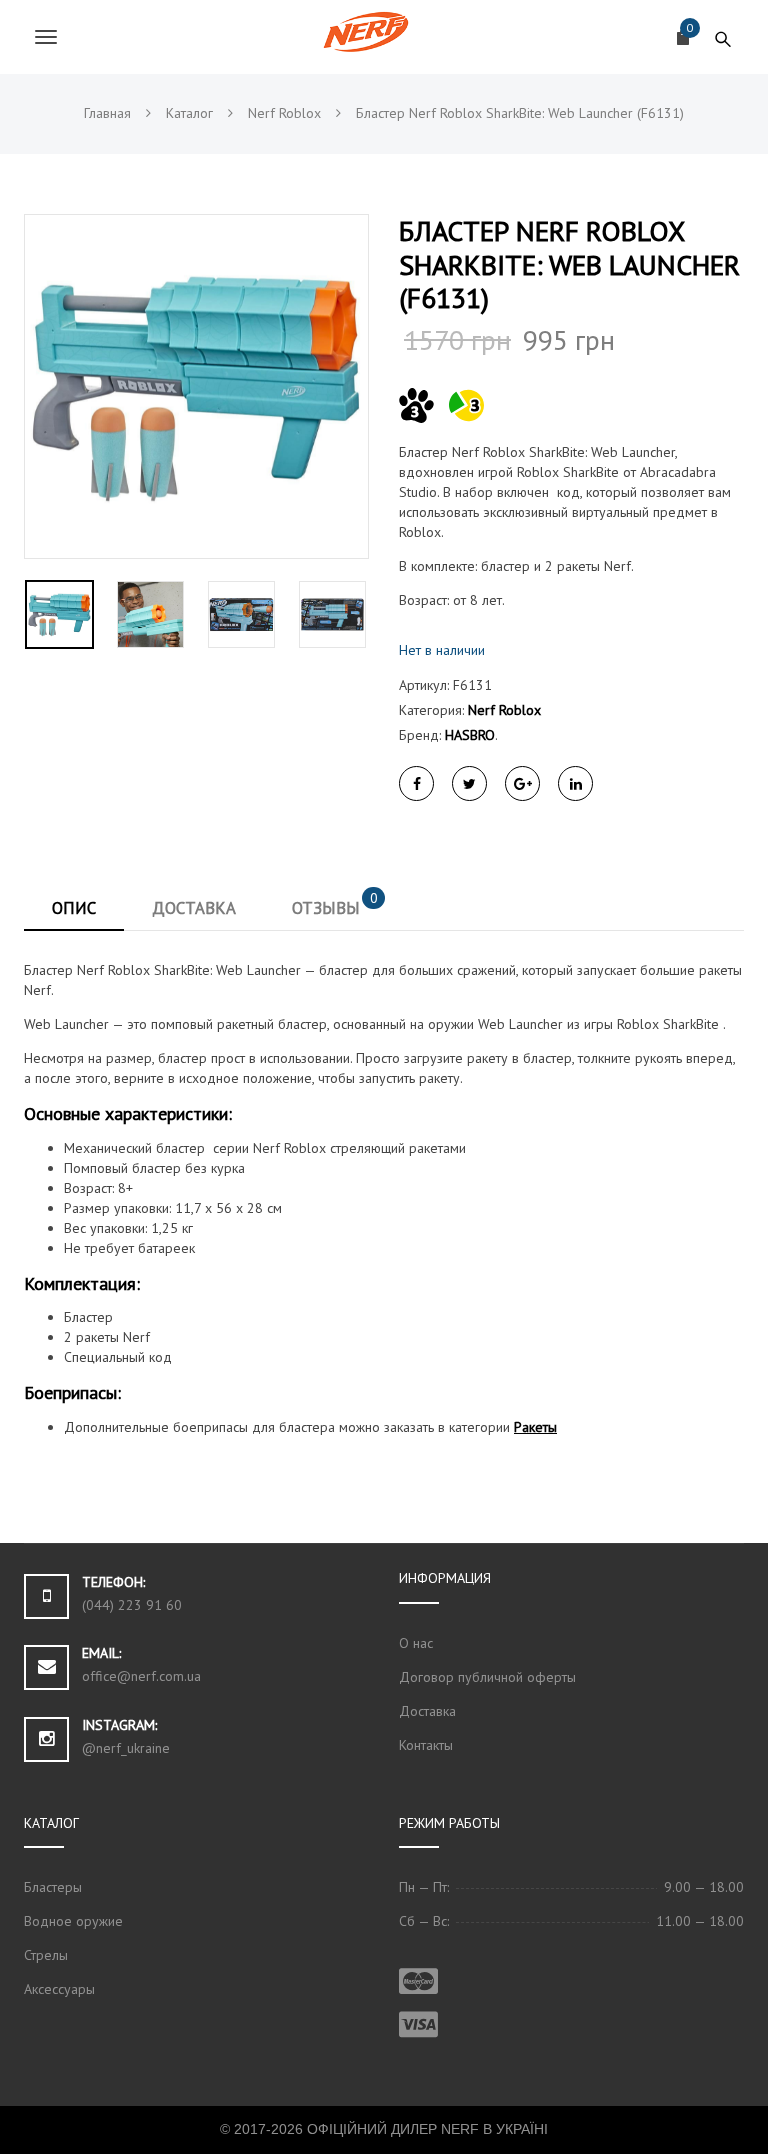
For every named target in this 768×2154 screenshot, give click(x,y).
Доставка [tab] (194, 908)
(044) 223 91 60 (132, 1605)
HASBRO (470, 735)
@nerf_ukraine (126, 1748)
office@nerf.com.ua (141, 1676)
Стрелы (46, 1955)
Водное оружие (73, 1921)
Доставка (427, 1711)
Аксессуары (59, 1989)
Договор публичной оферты (487, 1677)
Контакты (426, 1745)
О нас (416, 1643)
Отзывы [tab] (335, 904)
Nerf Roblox (504, 710)
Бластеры (53, 1887)
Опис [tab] (74, 908)
